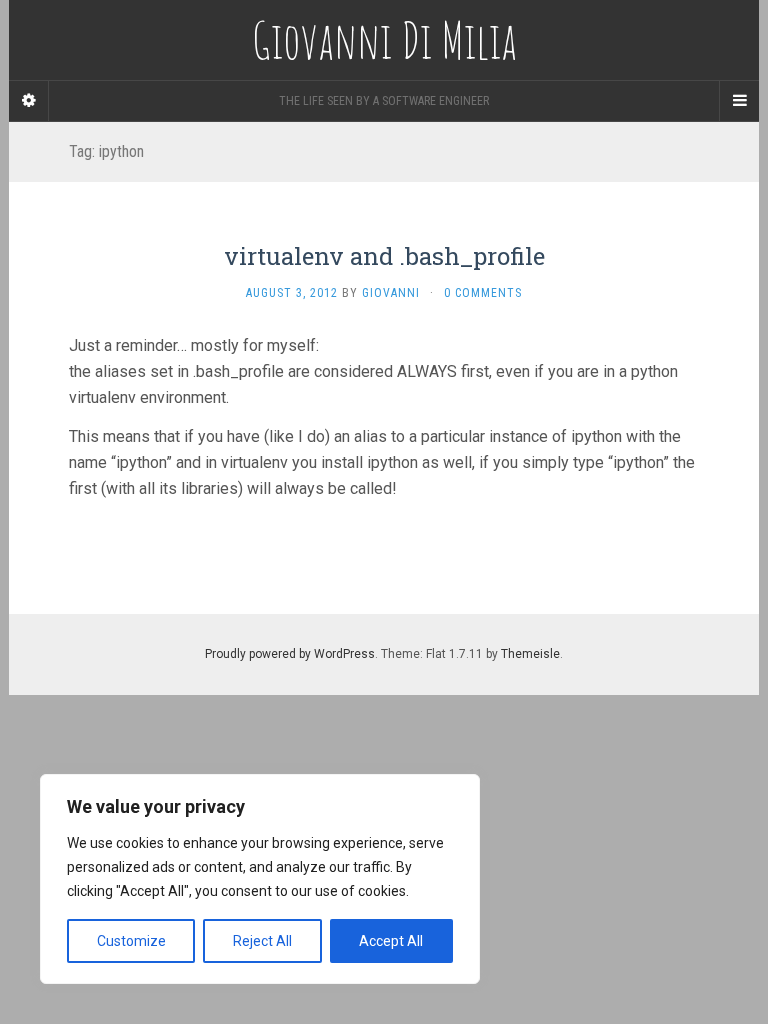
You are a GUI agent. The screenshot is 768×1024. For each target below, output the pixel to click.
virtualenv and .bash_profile (384, 256)
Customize (131, 941)
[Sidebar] (29, 101)
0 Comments (483, 293)
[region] (260, 879)
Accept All (391, 941)
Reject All (262, 941)
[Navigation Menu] (739, 101)
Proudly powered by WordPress (290, 654)
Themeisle (530, 654)
